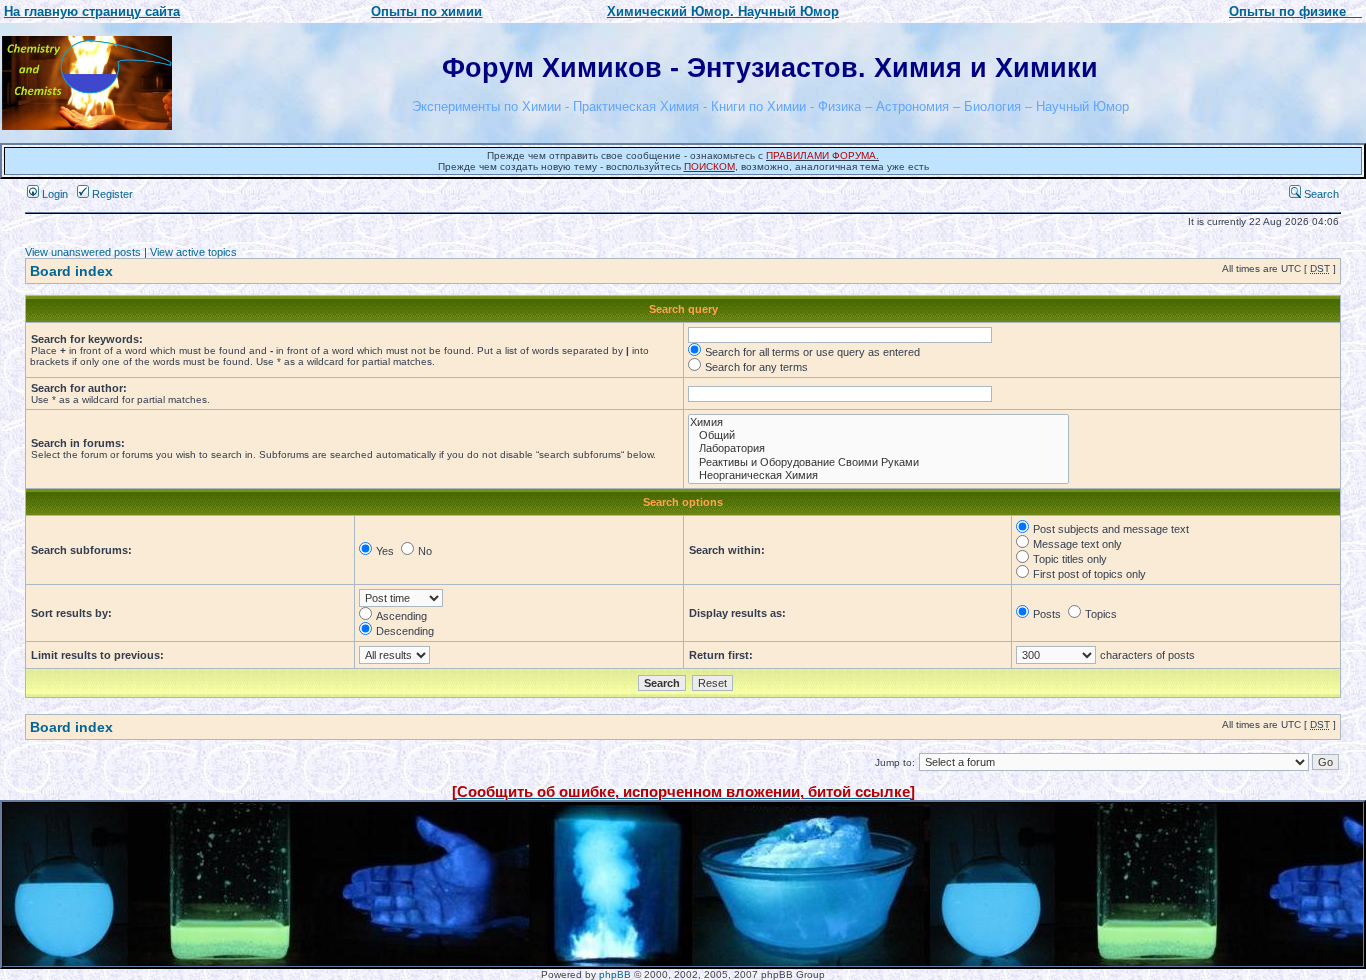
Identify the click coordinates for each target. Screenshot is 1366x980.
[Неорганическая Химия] (878, 475)
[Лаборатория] (878, 448)
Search (1320, 194)
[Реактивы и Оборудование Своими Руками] (878, 462)
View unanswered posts (83, 252)
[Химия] (878, 422)
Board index (71, 271)
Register (111, 194)
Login (53, 194)
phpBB (615, 974)
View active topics (193, 252)
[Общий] (878, 435)
